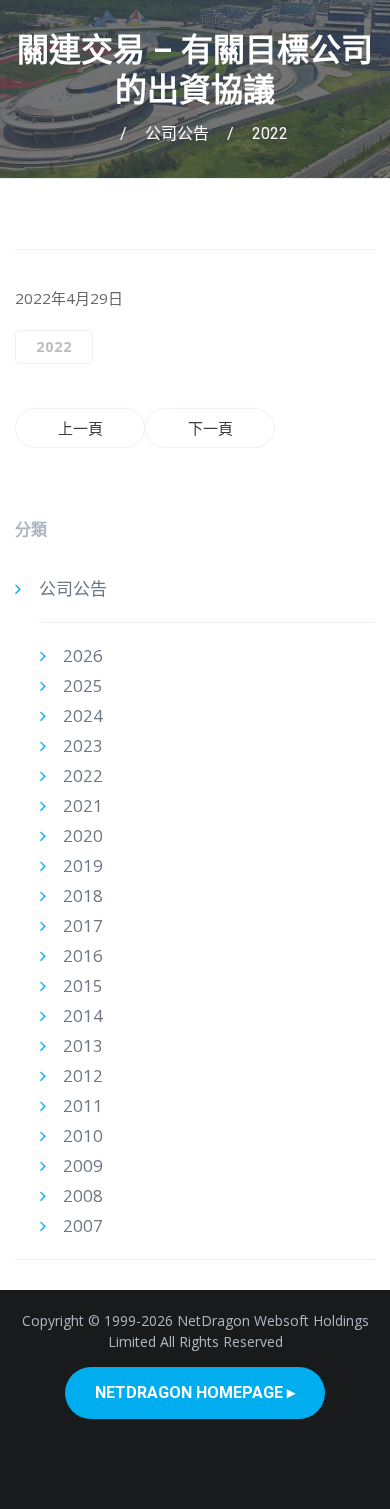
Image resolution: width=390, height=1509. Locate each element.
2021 (83, 805)
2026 (83, 655)
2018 (83, 895)
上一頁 (80, 428)
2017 (83, 925)
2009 (83, 1165)
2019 (83, 865)
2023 (83, 745)
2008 (83, 1195)
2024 (83, 715)
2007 (83, 1225)
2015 (83, 985)
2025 (83, 685)
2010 (83, 1135)
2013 (83, 1045)
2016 (83, 955)
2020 (83, 835)
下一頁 (210, 428)
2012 (83, 1075)
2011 (83, 1105)
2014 (83, 1015)
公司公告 (177, 133)
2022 (270, 133)
